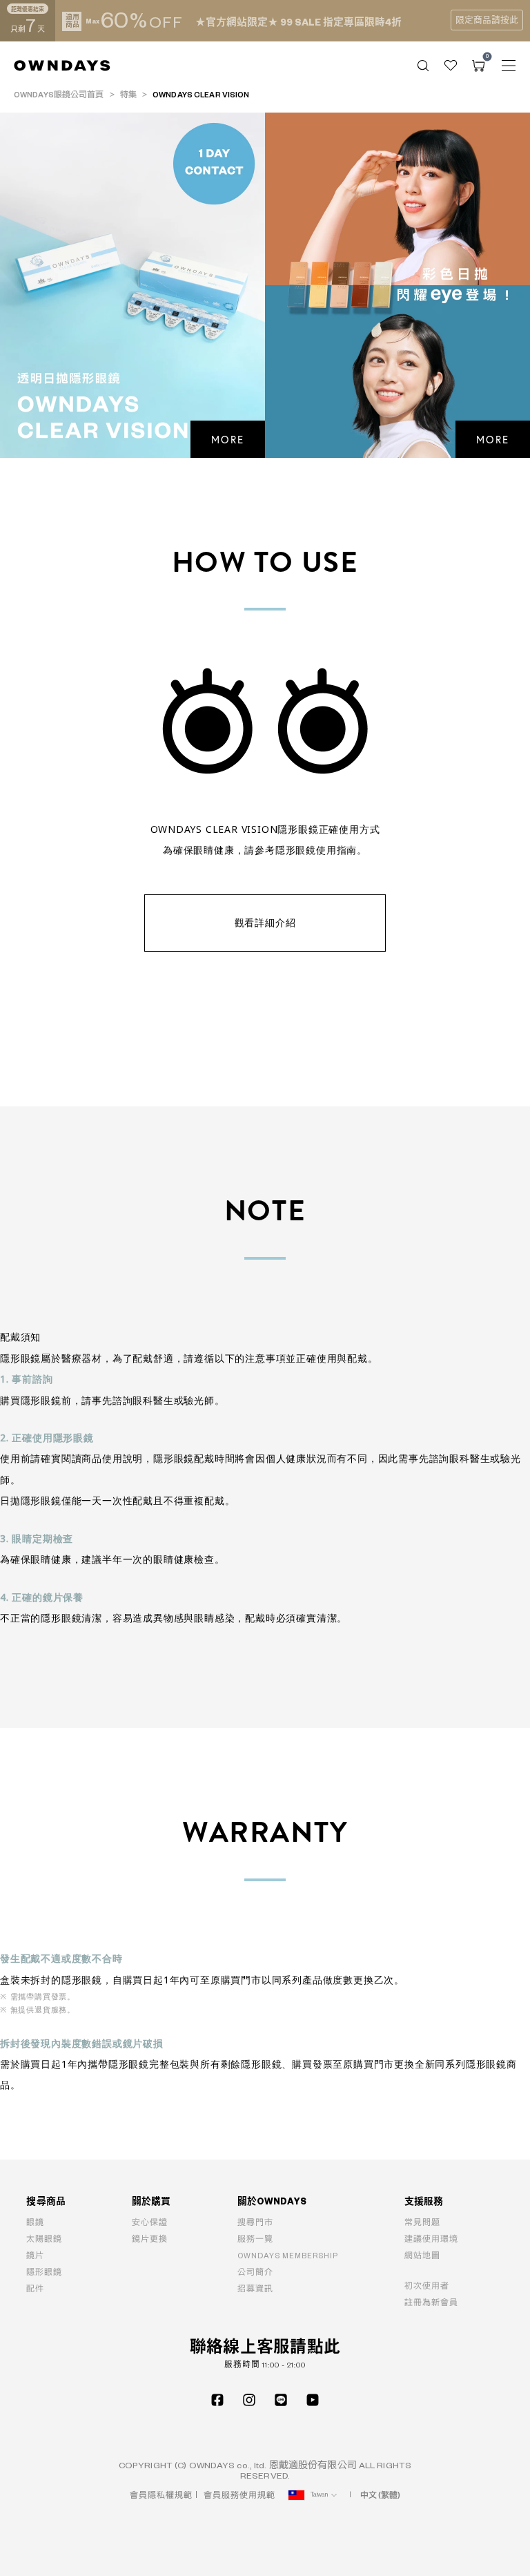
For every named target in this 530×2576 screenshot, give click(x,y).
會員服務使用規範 (239, 2496)
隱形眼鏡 (44, 2272)
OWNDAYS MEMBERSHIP (288, 2256)
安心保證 (150, 2223)
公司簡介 (255, 2272)
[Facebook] (217, 2400)
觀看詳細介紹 (265, 922)
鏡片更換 (150, 2239)
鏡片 (35, 2256)
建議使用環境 (431, 2239)
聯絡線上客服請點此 (265, 2348)
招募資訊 (255, 2289)
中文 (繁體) (381, 2496)
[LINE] (281, 2400)
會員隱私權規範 (161, 2496)
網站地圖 (422, 2256)
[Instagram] (249, 2400)
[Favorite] (451, 66)
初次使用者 (427, 2286)
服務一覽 (255, 2239)
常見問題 (422, 2223)
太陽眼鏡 (44, 2239)
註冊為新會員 (431, 2303)
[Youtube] (313, 2400)
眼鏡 (35, 2223)
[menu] (509, 66)
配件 (35, 2289)
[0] (478, 66)
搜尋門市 (255, 2223)
